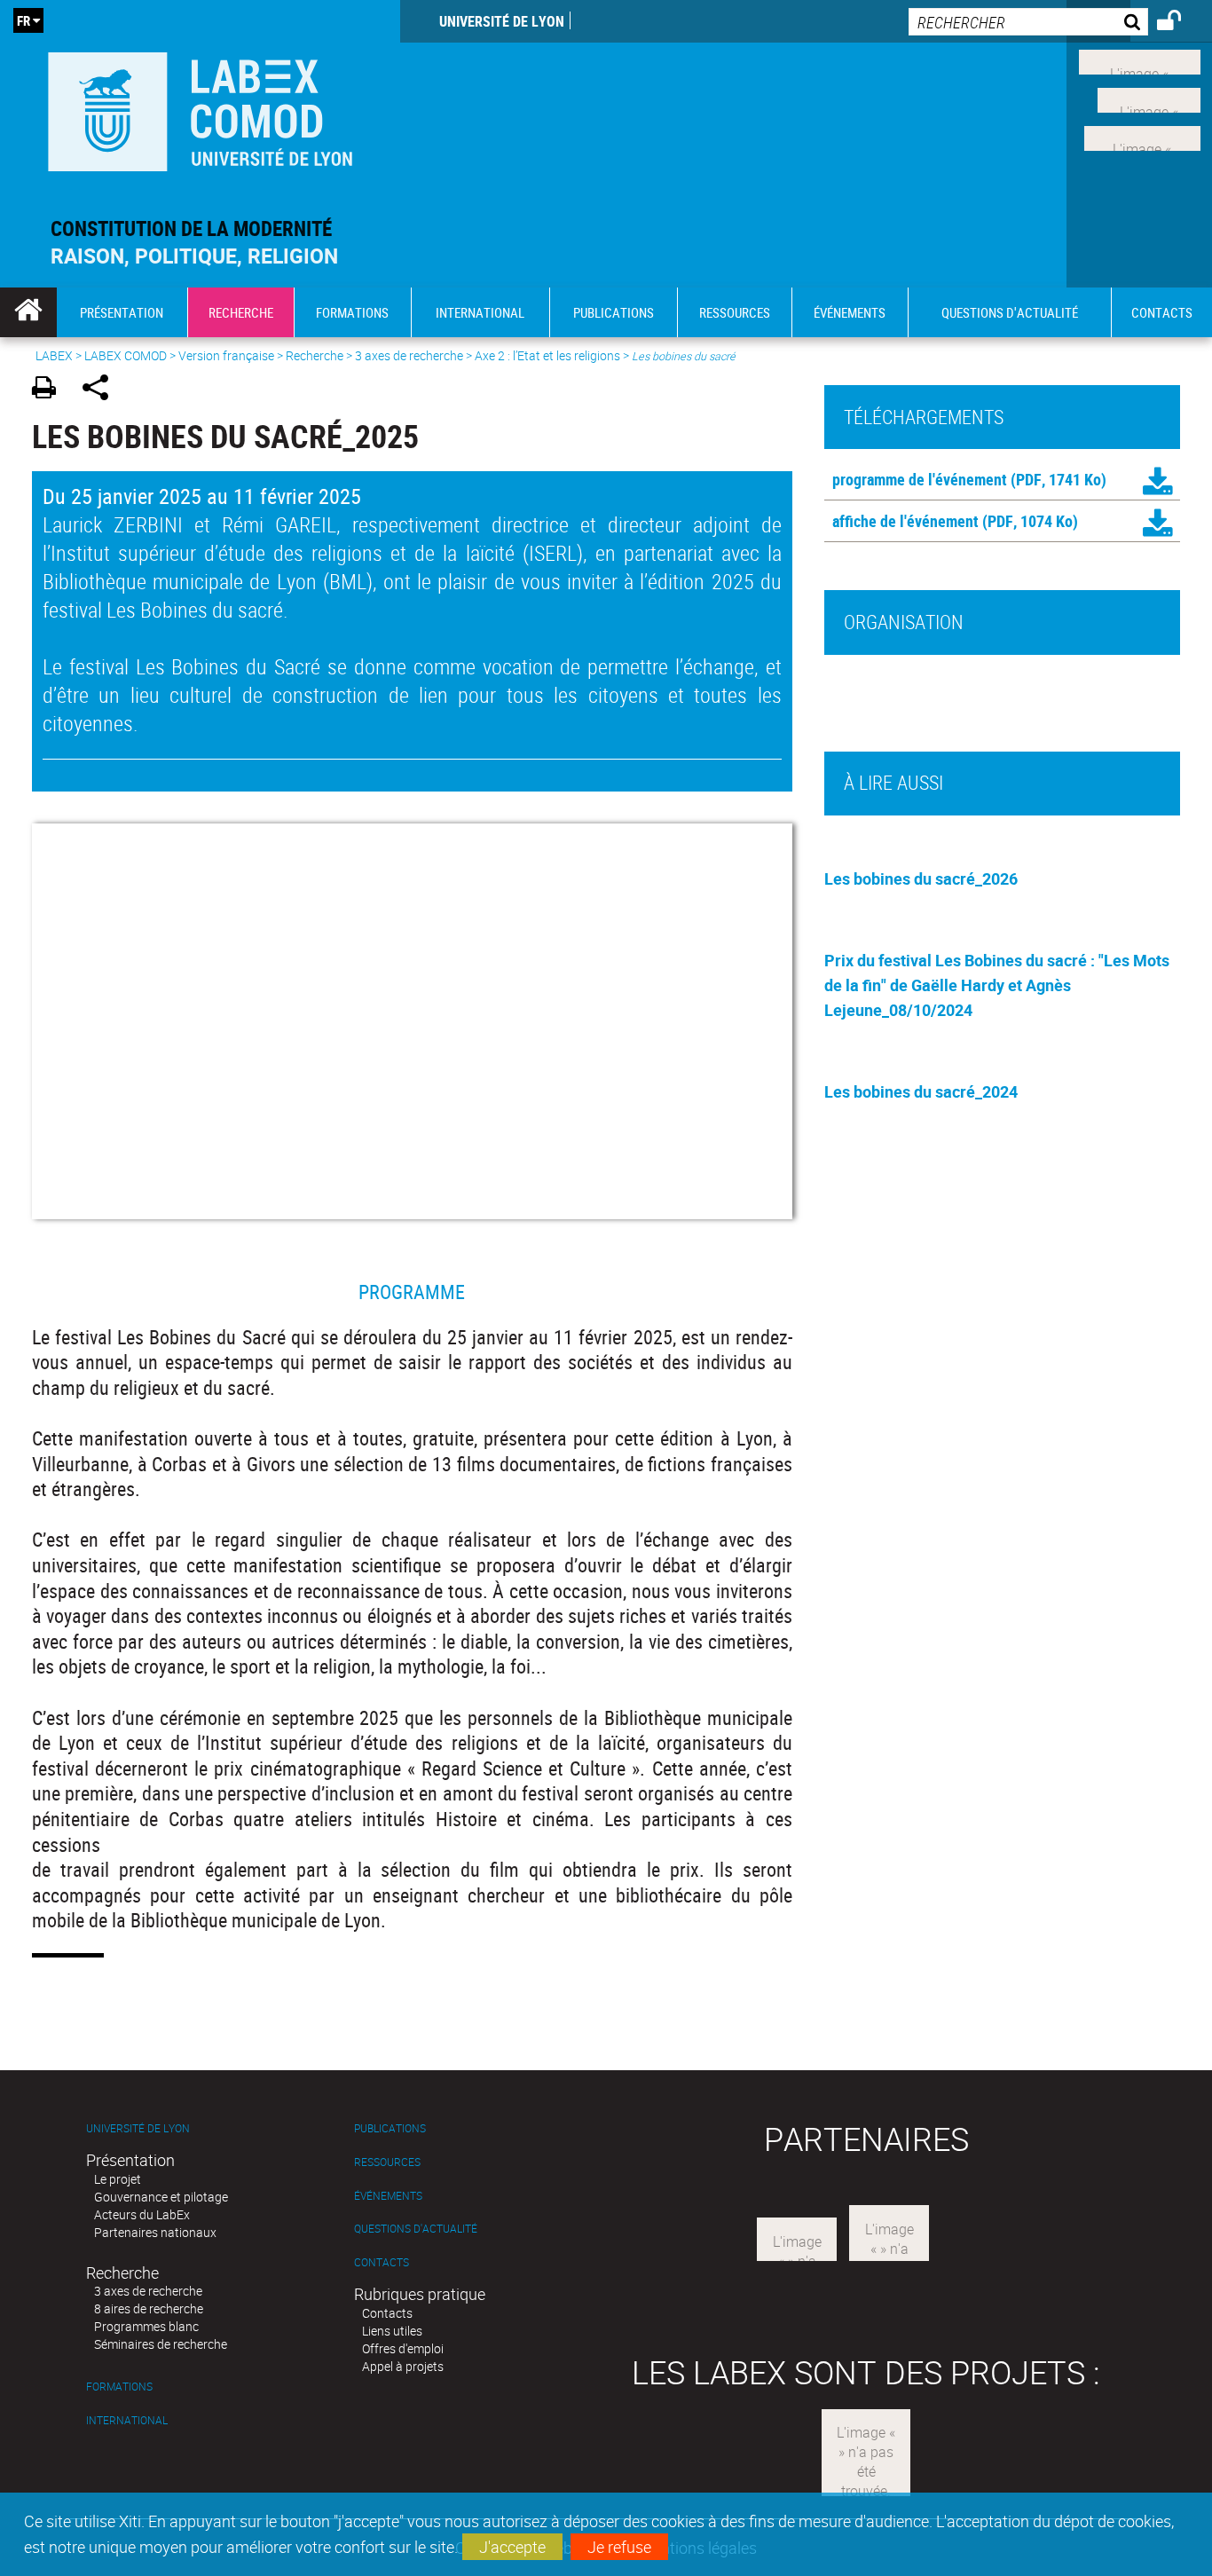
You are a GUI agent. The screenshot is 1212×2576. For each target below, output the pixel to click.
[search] (1028, 22)
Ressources (387, 2162)
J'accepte (512, 2547)
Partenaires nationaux (155, 2232)
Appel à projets (403, 2366)
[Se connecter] (1181, 23)
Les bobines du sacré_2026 (921, 878)
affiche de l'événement (905, 521)
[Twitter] (1149, 98)
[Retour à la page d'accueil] (200, 108)
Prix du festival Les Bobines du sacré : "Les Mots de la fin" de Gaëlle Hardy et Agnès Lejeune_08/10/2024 (997, 985)
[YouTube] (1142, 136)
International (127, 2420)
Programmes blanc (146, 2326)
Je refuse (619, 2547)
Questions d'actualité (416, 2229)
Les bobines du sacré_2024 (921, 1091)
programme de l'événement (920, 479)
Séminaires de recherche (161, 2344)
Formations (119, 2387)
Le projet (118, 2179)
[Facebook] (1140, 60)
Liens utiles (392, 2331)
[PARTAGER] (102, 390)
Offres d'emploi (403, 2348)
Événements (388, 2196)
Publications (390, 2128)
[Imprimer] (50, 390)
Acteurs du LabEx (142, 2214)
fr (24, 20)
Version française (226, 355)
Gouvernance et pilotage (161, 2197)
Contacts (382, 2262)
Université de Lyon (502, 21)
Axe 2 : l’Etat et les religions (547, 355)
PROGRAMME (412, 1292)
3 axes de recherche (409, 355)
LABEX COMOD (126, 355)
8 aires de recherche (149, 2308)
